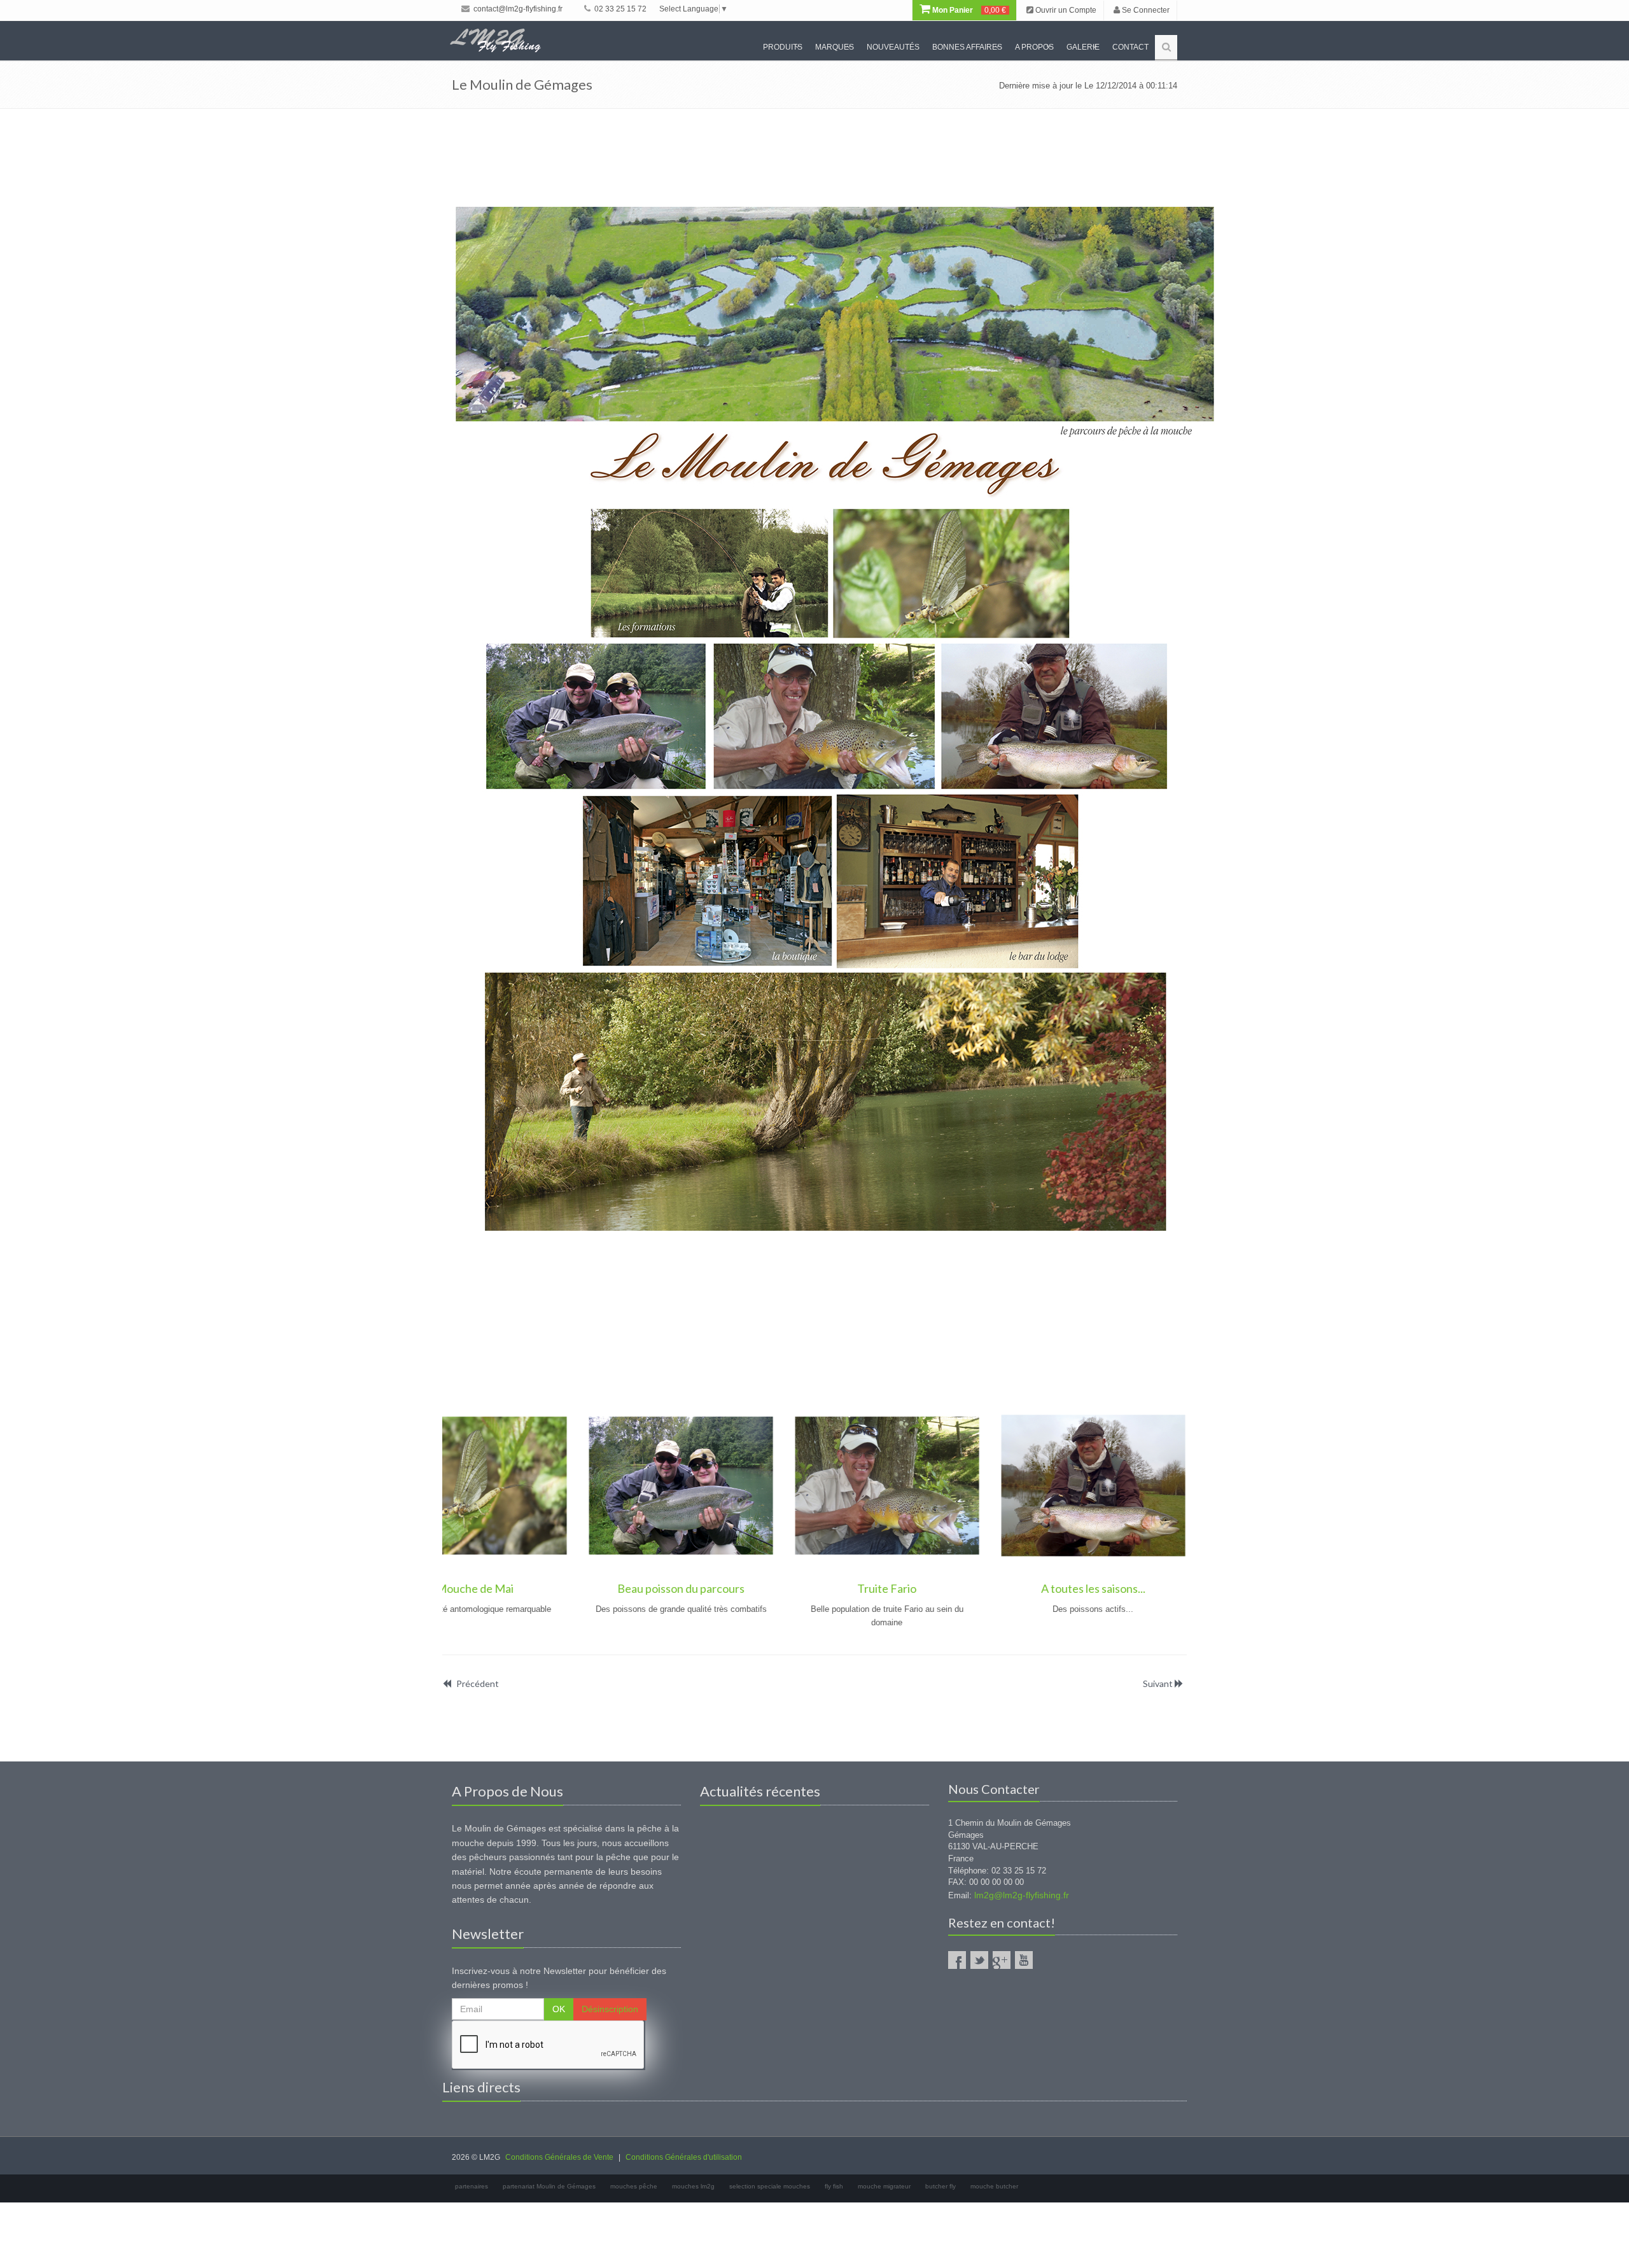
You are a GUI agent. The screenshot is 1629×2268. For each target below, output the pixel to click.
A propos (1034, 47)
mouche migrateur (884, 2186)
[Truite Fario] (544, 1486)
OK (559, 2009)
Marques (835, 47)
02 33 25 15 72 (619, 9)
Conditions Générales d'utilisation (684, 2157)
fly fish (834, 2186)
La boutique (955, 1588)
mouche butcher (994, 2186)
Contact (1130, 47)
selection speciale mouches (770, 2186)
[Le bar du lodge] (1162, 1486)
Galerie (1083, 47)
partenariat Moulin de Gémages (549, 2186)
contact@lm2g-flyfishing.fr (517, 9)
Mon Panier (968, 10)
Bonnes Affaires (967, 47)
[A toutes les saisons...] (750, 1486)
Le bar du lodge (1162, 1588)
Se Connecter (1145, 10)
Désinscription (610, 2009)
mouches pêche (634, 2186)
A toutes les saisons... (750, 1588)
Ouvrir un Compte (1065, 10)
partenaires (472, 2186)
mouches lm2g (693, 2186)
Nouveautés (893, 47)
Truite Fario (544, 1588)
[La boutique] (956, 1486)
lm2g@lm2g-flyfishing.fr (1022, 1895)
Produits (783, 47)
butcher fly (940, 2186)
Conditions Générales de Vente (559, 2157)
